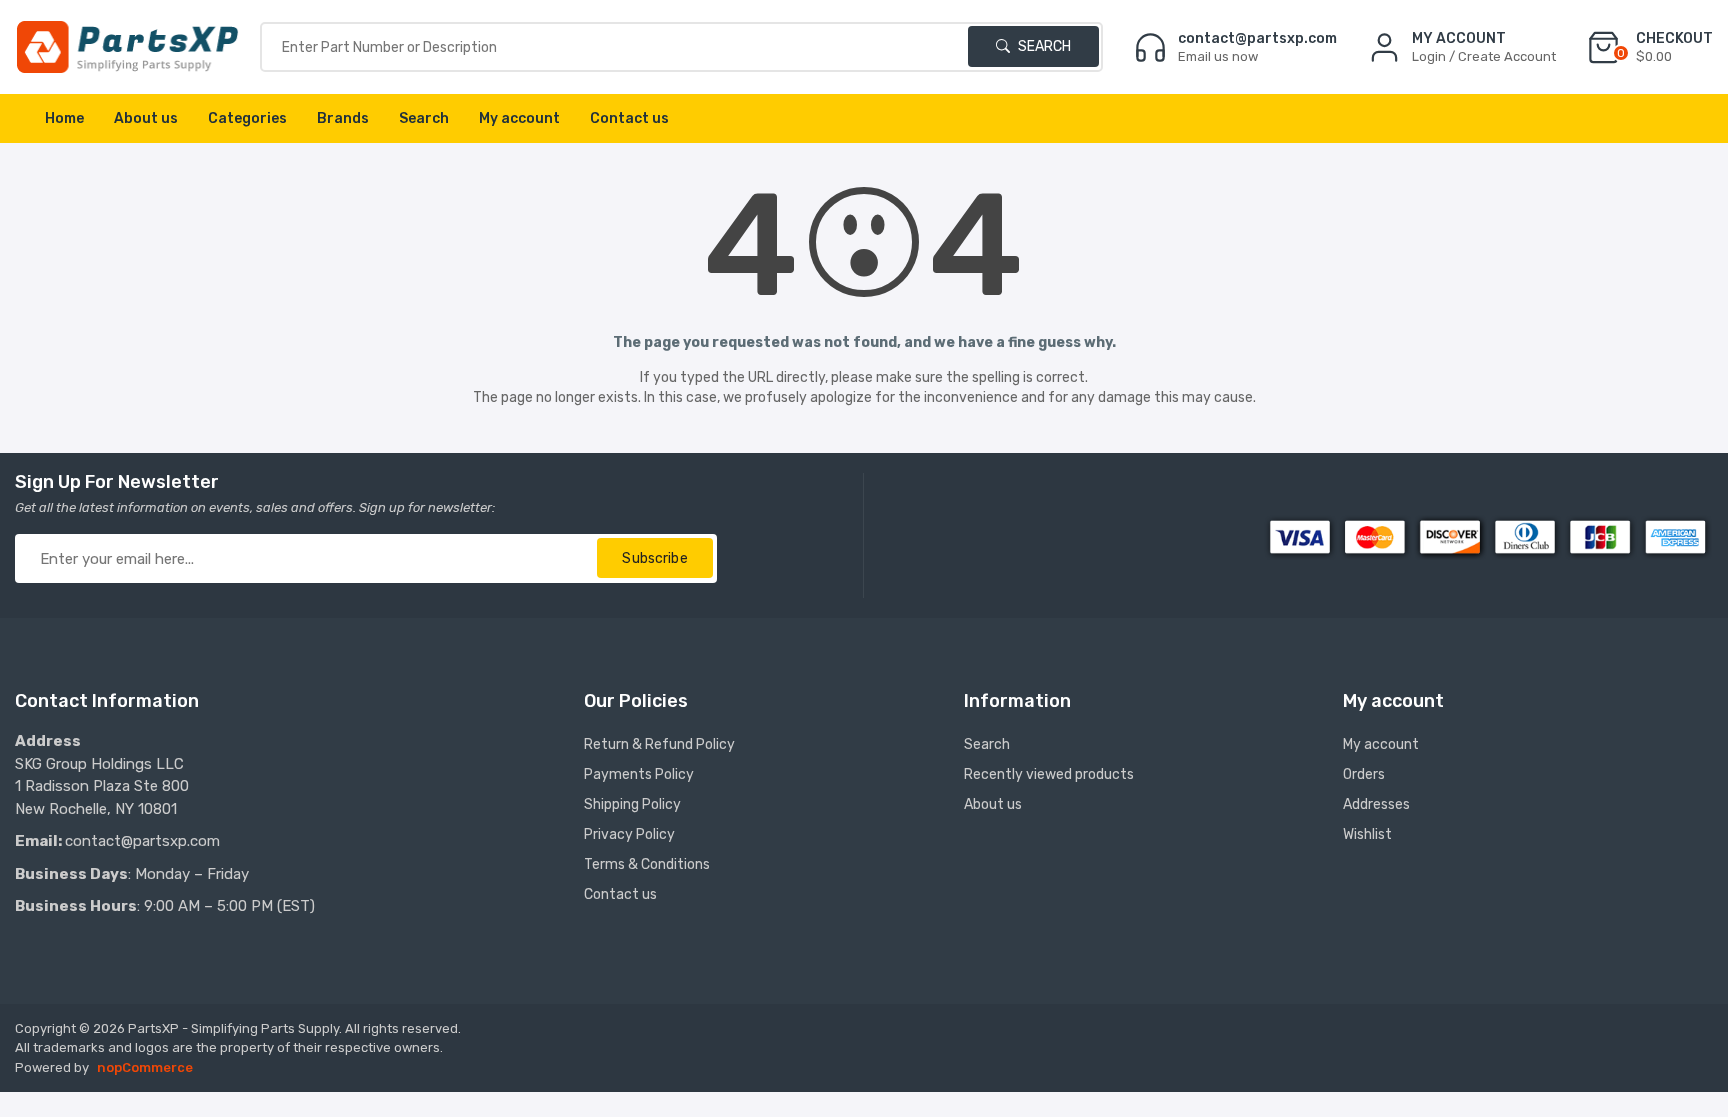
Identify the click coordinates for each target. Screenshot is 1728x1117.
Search (1043, 46)
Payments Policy (639, 774)
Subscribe (654, 558)
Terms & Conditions (647, 864)
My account (519, 118)
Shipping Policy (632, 804)
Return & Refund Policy (659, 744)
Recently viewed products (1049, 774)
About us (146, 118)
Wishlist (1367, 834)
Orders (1364, 774)
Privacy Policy (629, 834)
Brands (343, 118)
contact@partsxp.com (142, 841)
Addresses (1376, 804)
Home (64, 118)
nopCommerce (145, 1067)
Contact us (629, 118)
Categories (247, 118)
